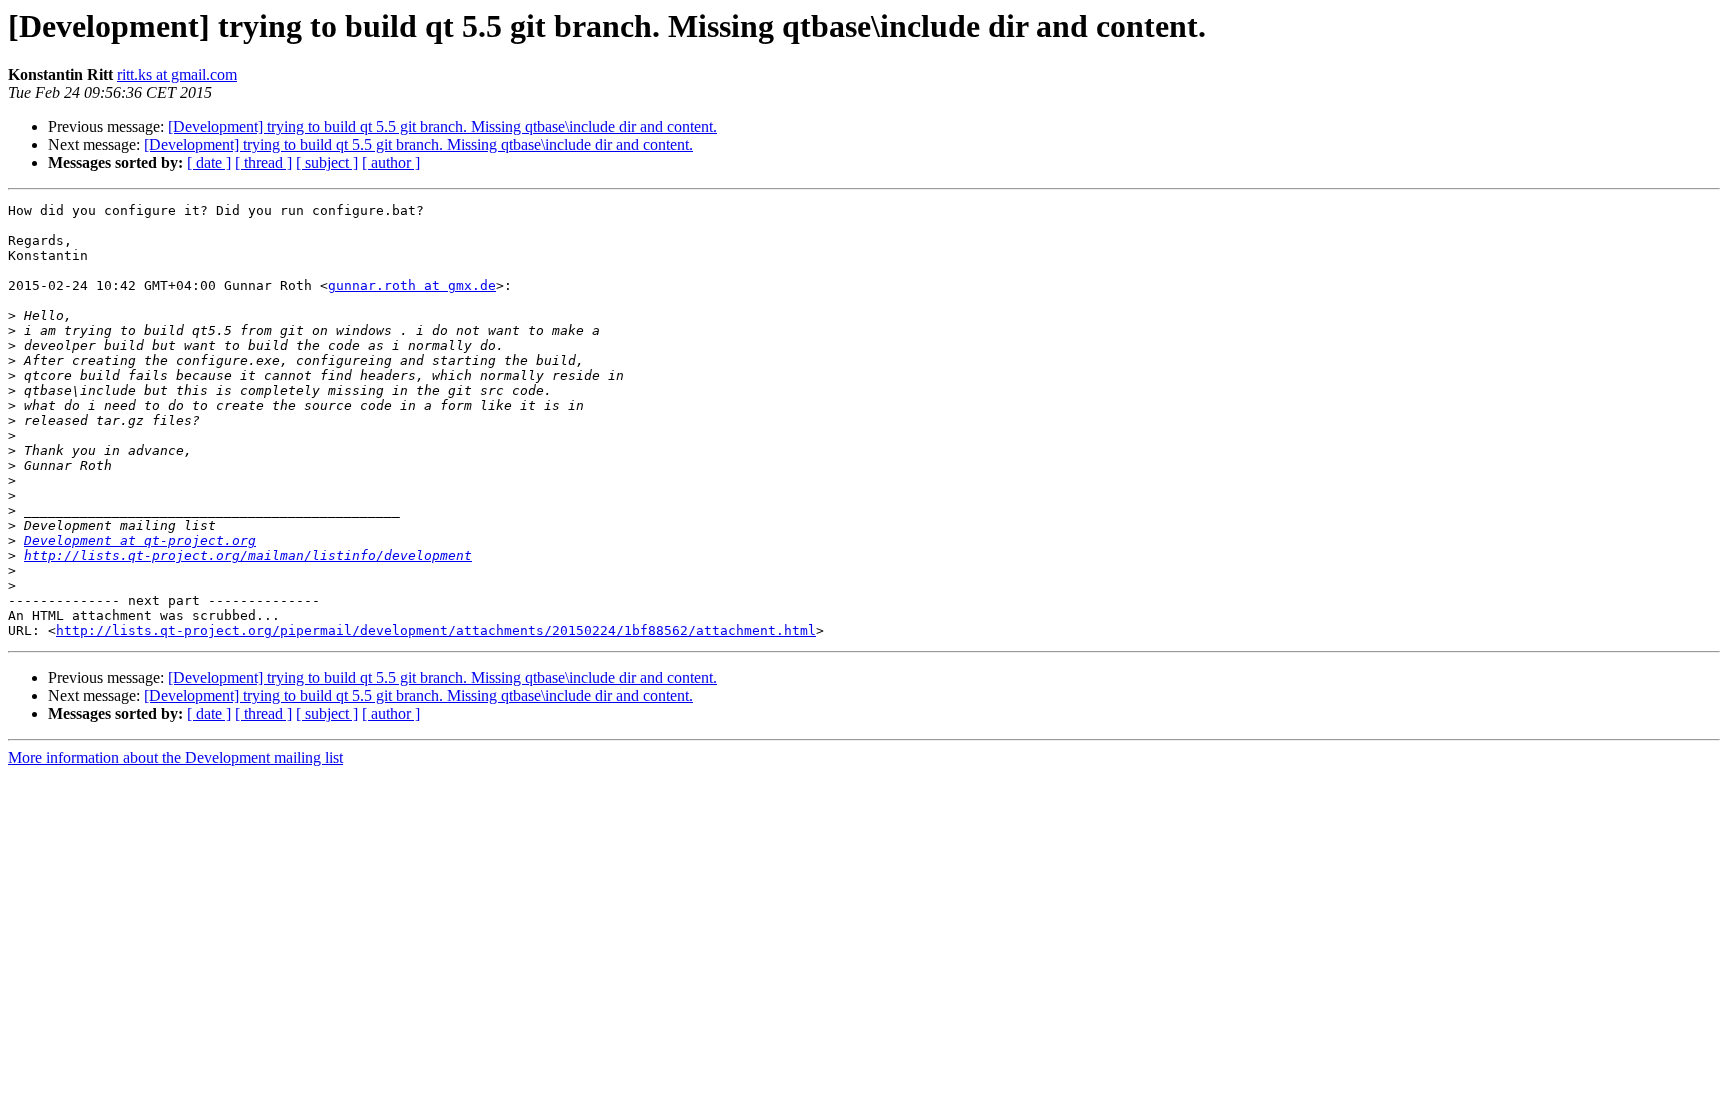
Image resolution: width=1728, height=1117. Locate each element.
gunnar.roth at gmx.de (412, 285)
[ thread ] (263, 162)
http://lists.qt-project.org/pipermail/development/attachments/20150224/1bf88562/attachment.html (436, 630)
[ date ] (209, 162)
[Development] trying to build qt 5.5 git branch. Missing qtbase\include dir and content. (442, 126)
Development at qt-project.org (140, 540)
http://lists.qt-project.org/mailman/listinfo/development (248, 555)
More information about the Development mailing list (175, 757)
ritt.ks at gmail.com (177, 74)
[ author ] (391, 162)
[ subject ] (327, 162)
